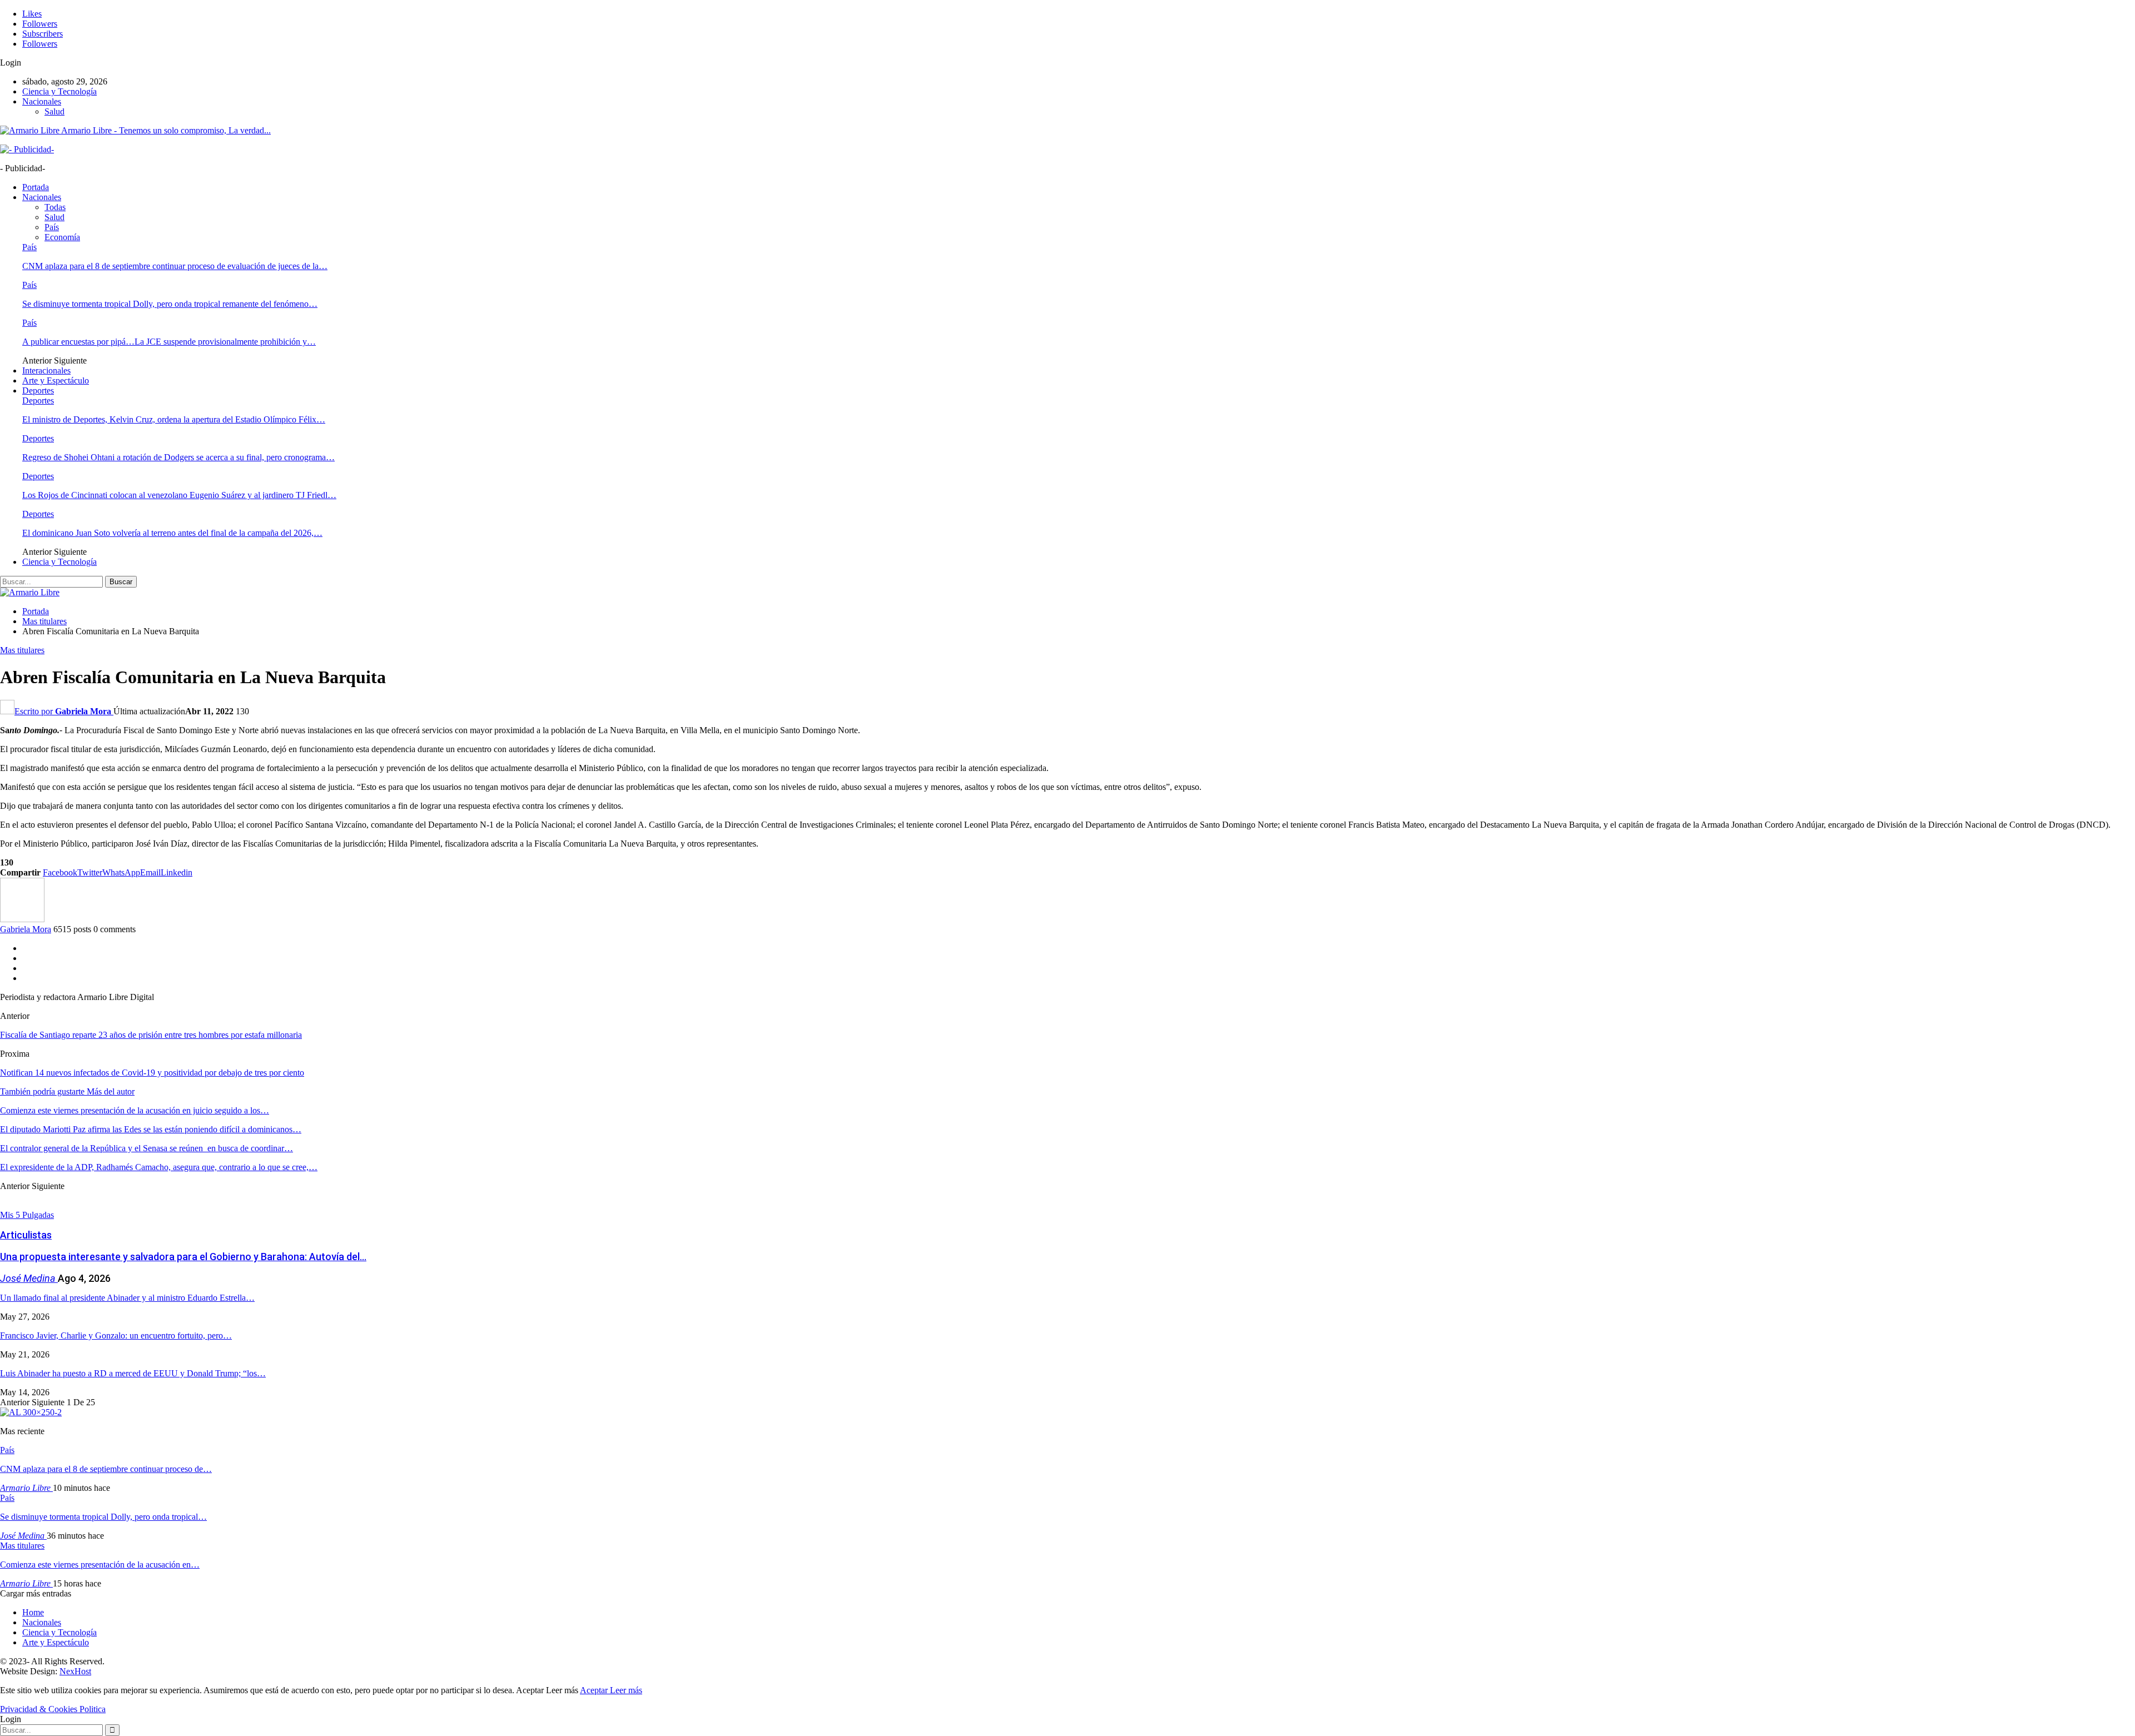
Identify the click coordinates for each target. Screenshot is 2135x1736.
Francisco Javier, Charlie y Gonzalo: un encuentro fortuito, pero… (116, 1335)
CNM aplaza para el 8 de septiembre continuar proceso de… (106, 1469)
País (52, 227)
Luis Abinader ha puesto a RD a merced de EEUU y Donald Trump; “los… (133, 1373)
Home (33, 1612)
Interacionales (46, 370)
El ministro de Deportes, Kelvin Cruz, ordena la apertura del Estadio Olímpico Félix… (174, 419)
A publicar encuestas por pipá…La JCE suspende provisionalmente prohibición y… (169, 342)
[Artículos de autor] (22, 919)
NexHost (75, 1671)
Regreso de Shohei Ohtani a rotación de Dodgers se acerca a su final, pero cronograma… (178, 457)
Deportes (38, 391)
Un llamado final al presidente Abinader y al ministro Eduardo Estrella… (127, 1298)
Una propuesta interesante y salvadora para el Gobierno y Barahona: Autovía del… (183, 1257)
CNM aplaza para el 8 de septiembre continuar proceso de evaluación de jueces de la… (175, 266)
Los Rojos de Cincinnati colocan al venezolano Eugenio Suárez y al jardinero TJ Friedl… (179, 495)
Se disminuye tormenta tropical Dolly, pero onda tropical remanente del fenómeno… (170, 304)
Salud (54, 111)
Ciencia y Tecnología (59, 91)
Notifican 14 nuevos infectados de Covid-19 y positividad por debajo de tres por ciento (152, 1073)
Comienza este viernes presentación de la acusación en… (100, 1565)
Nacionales (42, 101)
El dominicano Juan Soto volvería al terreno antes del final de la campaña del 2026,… (172, 533)
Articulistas (26, 1235)
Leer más (626, 1690)
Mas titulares (22, 650)
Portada (36, 187)
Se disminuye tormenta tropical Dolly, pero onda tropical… (103, 1517)
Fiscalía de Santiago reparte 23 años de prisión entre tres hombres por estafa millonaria (151, 1035)
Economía (62, 237)
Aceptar (595, 1690)
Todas (55, 207)
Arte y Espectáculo (56, 380)
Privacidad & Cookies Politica (53, 1709)
